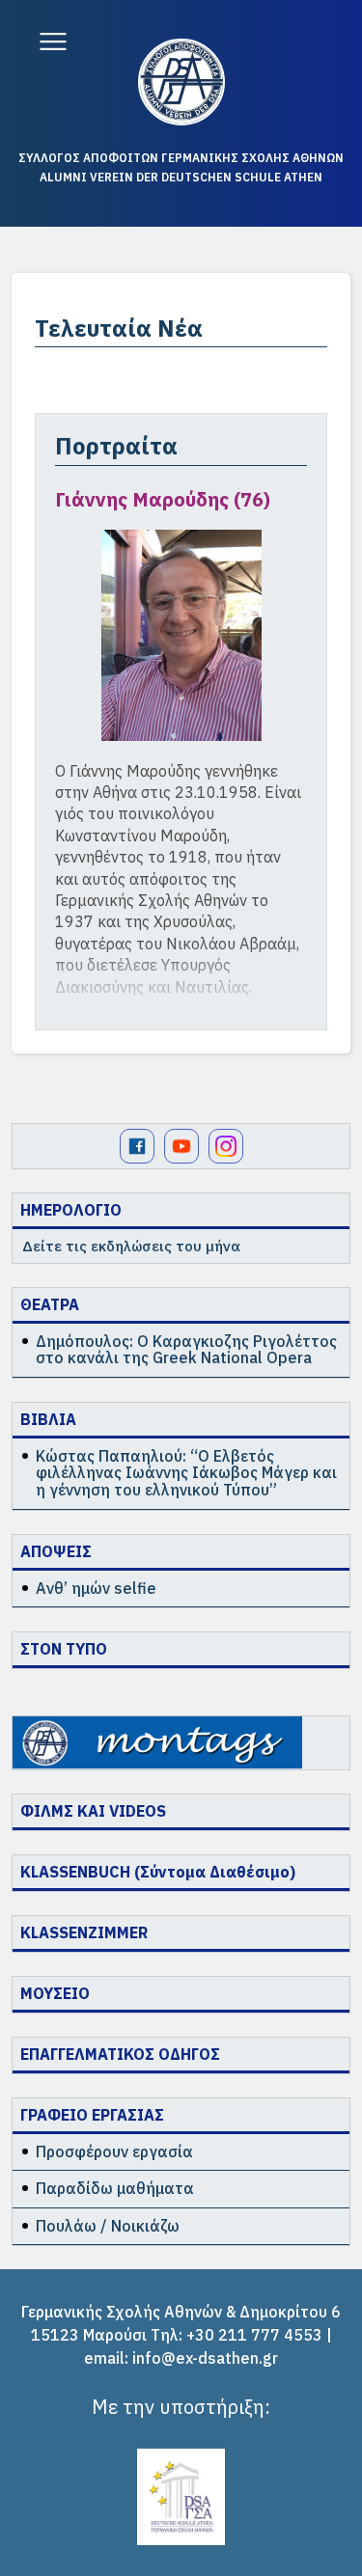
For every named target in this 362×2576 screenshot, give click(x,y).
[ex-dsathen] (181, 82)
